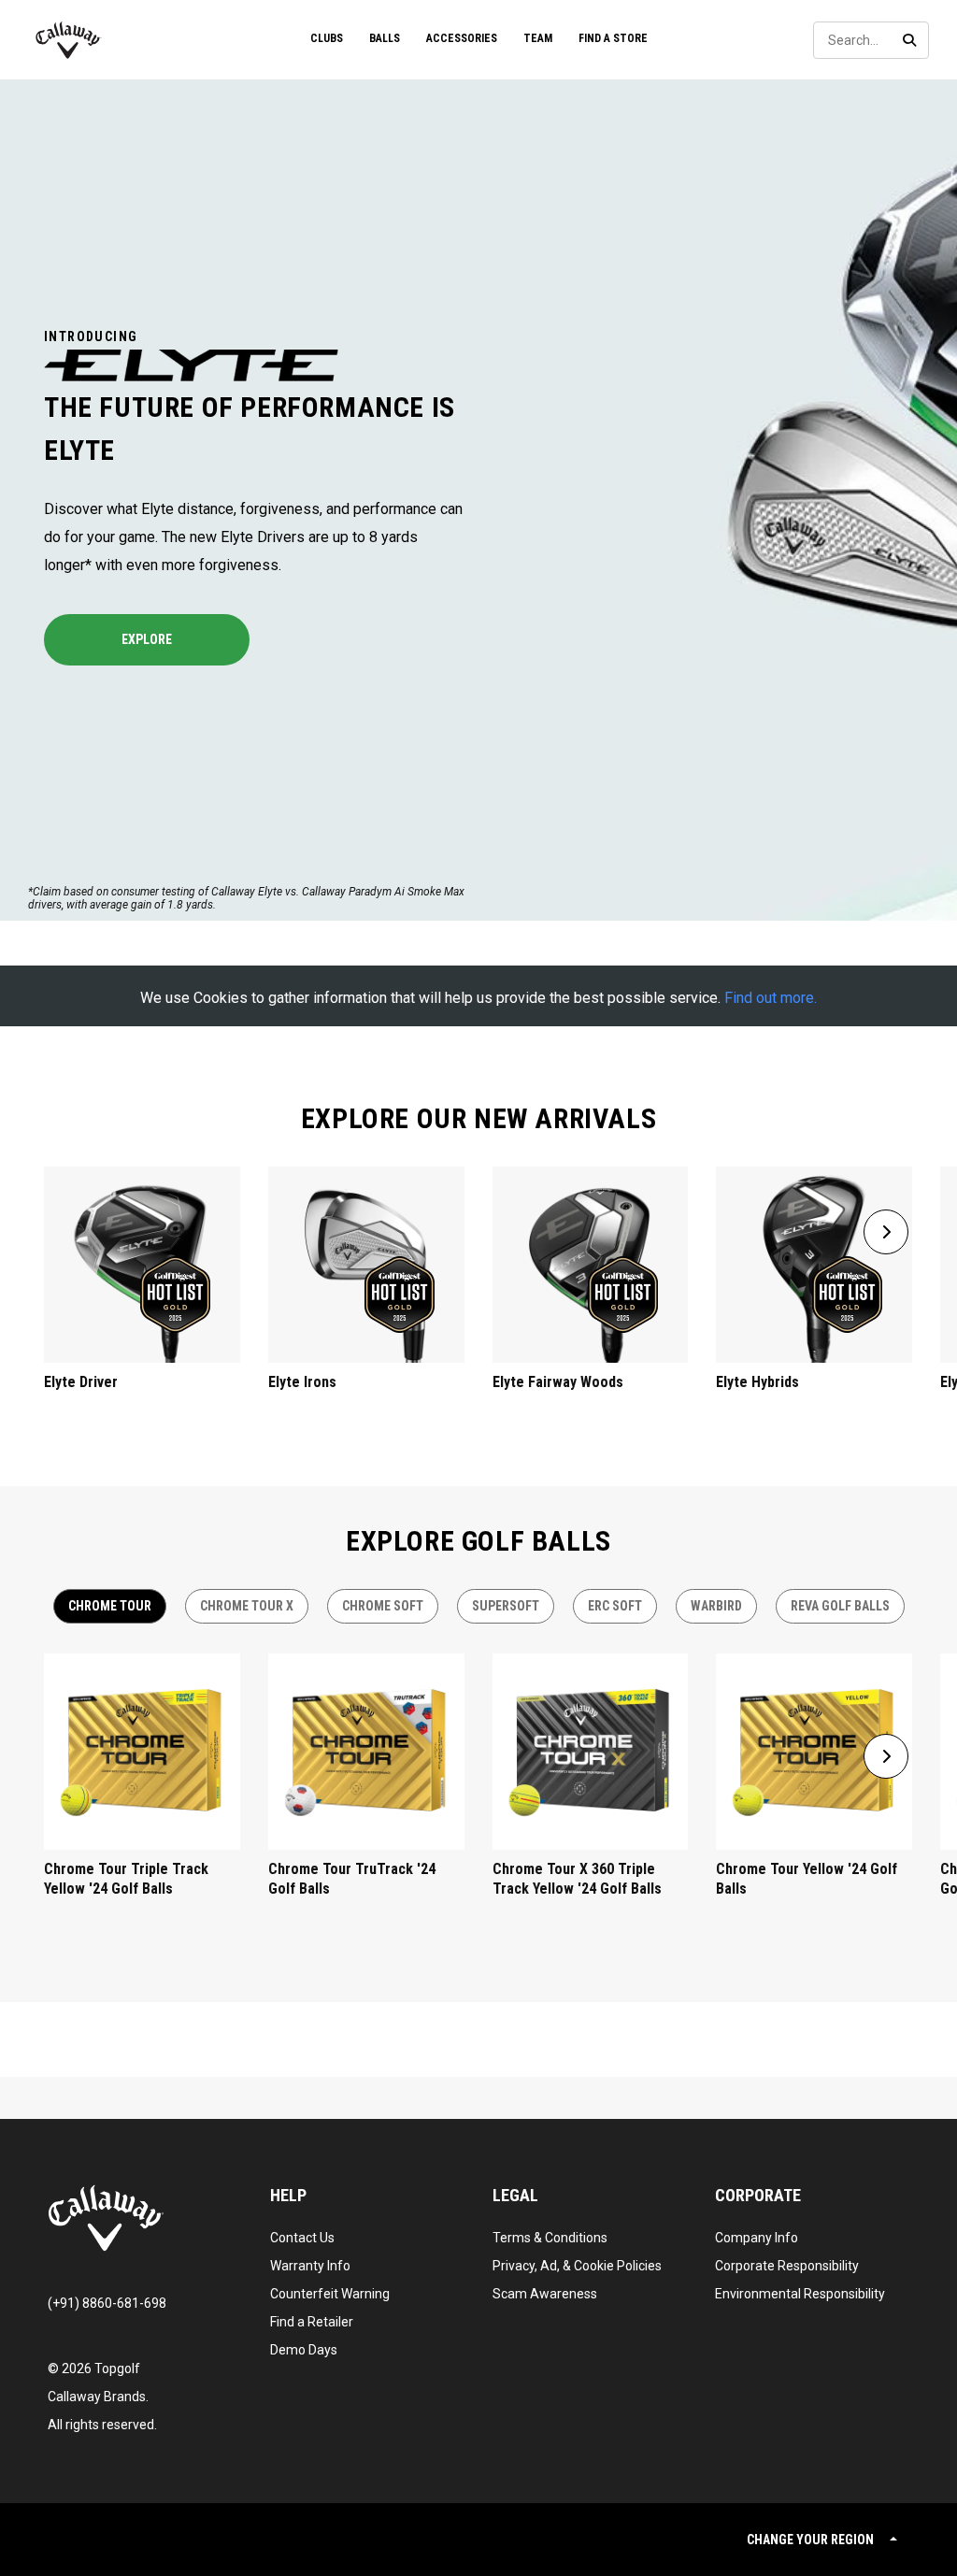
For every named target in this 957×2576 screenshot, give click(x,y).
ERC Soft (615, 1606)
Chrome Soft (383, 1606)
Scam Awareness (545, 2294)
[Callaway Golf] (69, 40)
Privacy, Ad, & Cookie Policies (577, 2266)
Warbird (716, 1606)
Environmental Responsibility (800, 2294)
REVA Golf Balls (840, 1606)
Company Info (757, 2238)
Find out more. (771, 998)
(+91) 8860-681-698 (107, 2303)
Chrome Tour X (247, 1606)
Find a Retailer (312, 2322)
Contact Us (302, 2238)
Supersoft (506, 1606)
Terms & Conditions (550, 2238)
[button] (886, 1232)
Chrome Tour (110, 1606)
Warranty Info (310, 2266)
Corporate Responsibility (787, 2266)
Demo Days (304, 2350)
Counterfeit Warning (330, 2294)
